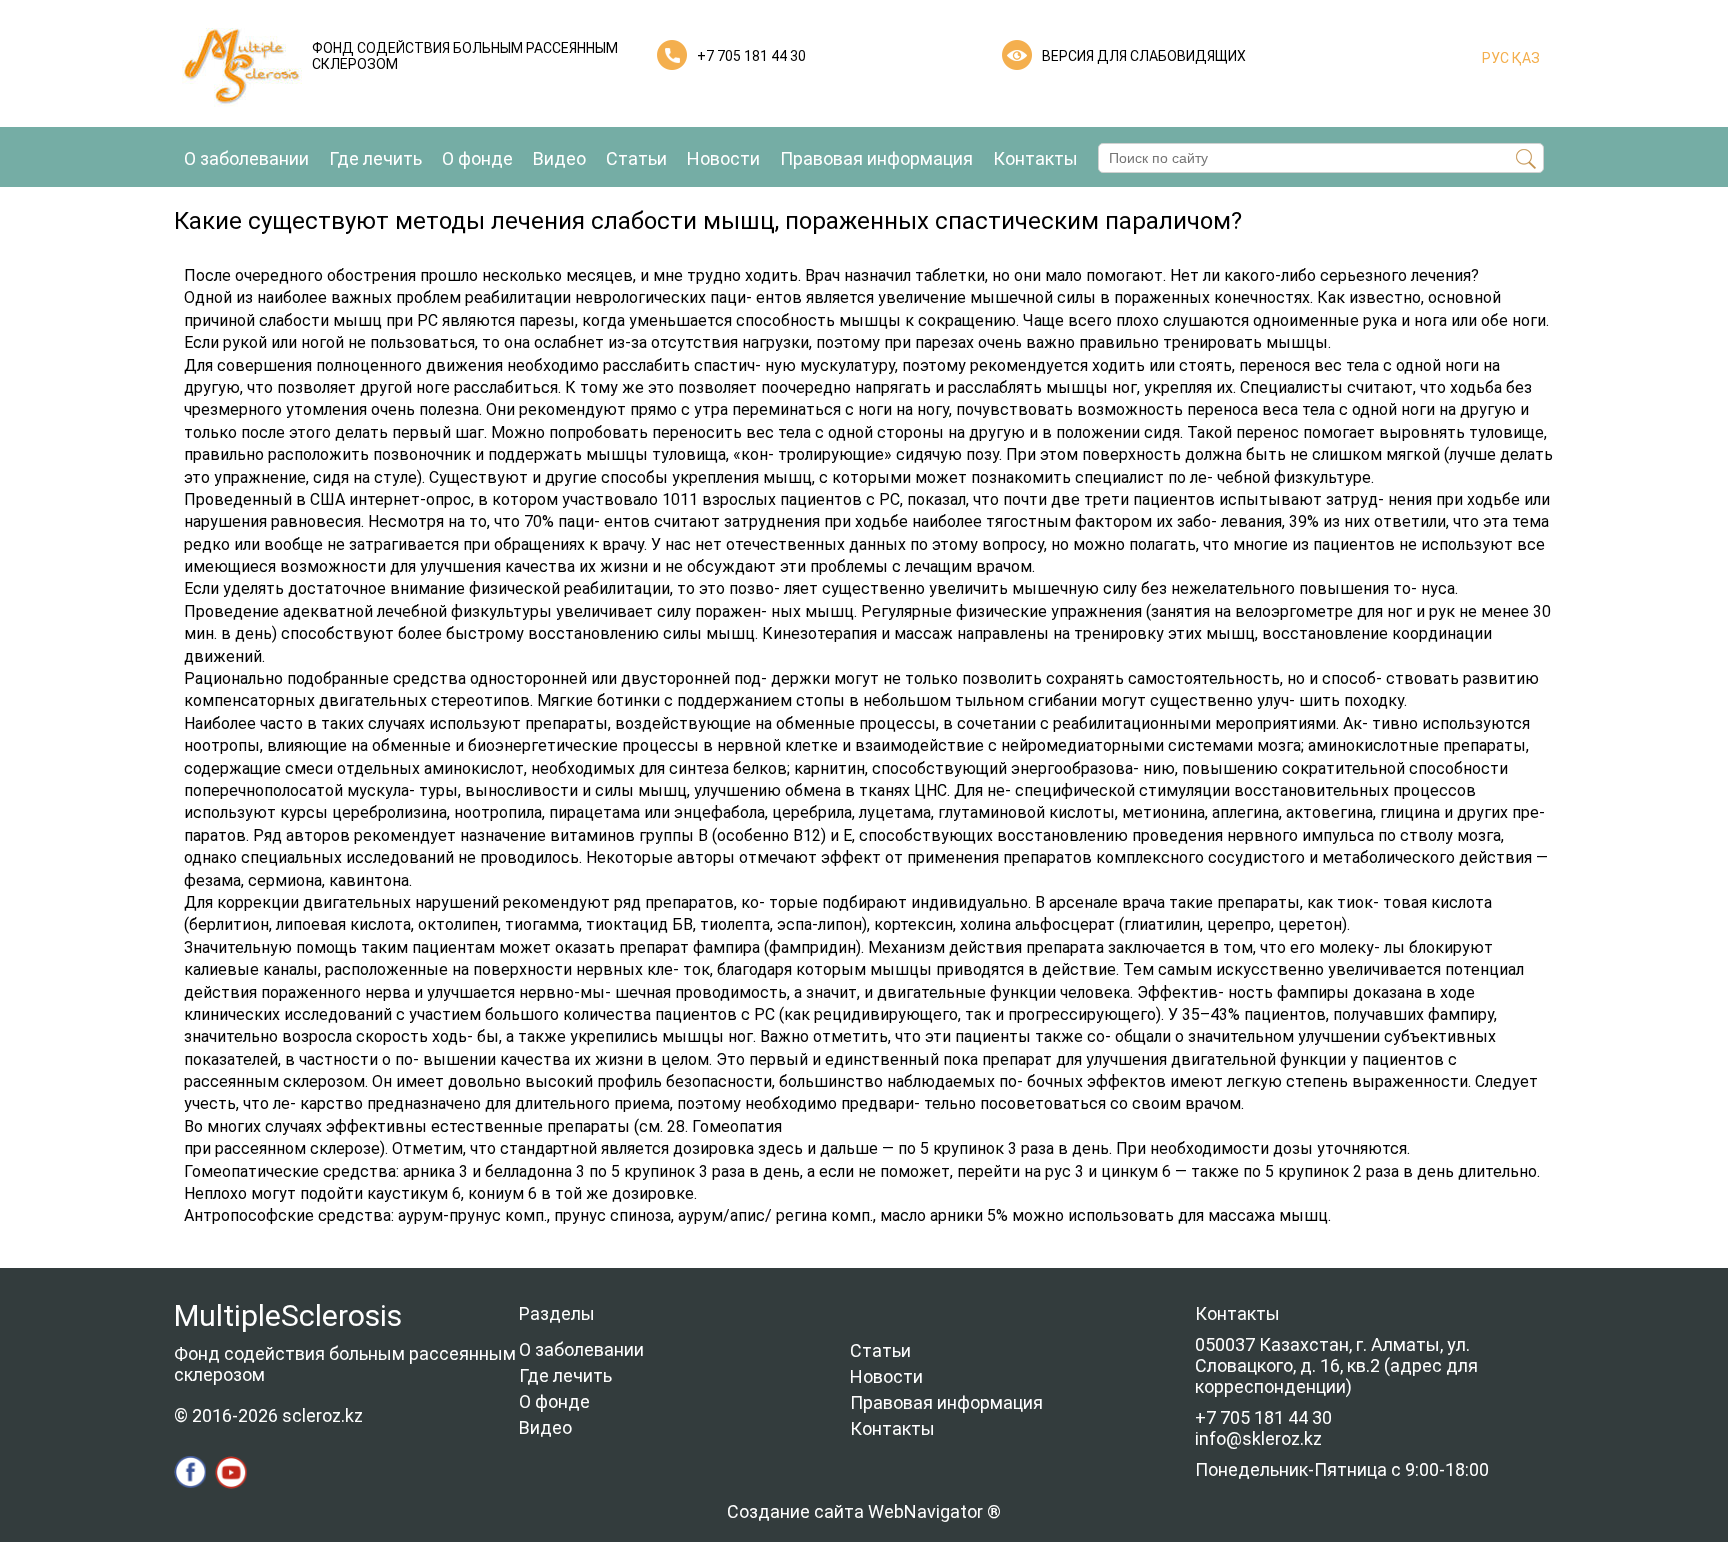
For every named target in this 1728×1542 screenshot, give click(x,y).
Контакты (1035, 158)
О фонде (477, 158)
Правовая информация (876, 158)
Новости (723, 158)
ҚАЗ (1524, 58)
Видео (559, 158)
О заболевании (246, 158)
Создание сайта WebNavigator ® (864, 1511)
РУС (1495, 58)
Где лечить (375, 158)
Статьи (636, 158)
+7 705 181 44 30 (751, 56)
